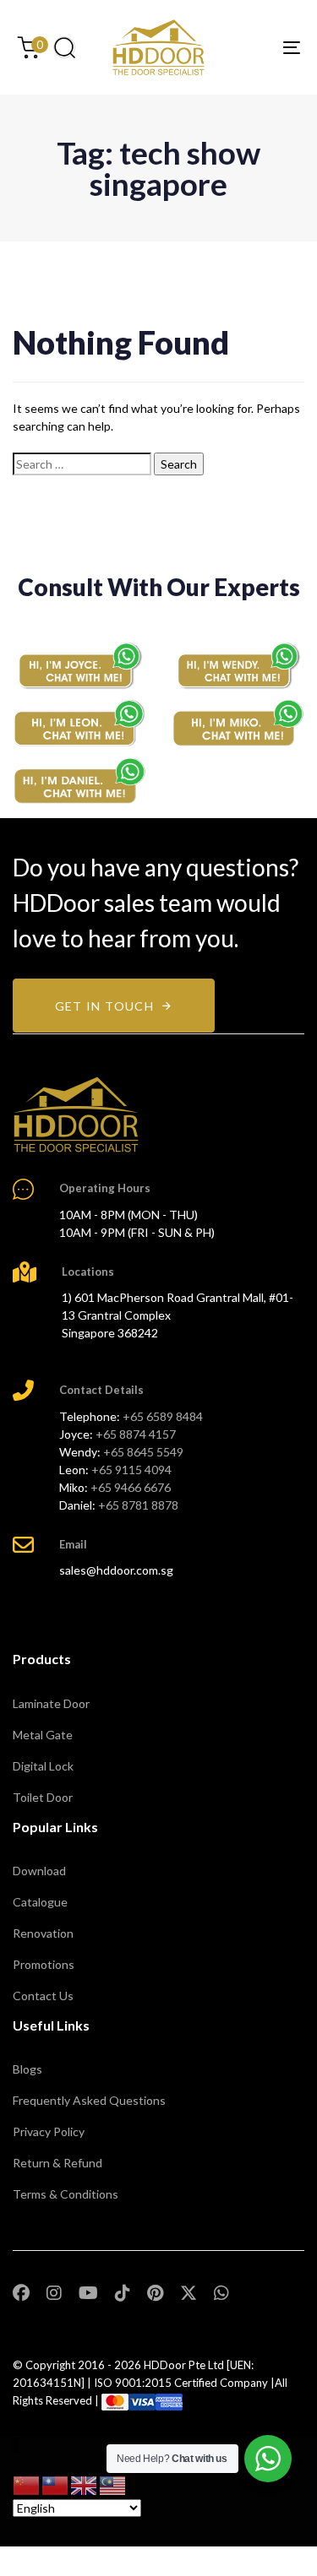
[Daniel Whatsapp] (79, 781)
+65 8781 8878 (138, 1505)
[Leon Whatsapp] (79, 724)
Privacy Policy (49, 2131)
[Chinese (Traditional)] (56, 2484)
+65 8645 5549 (143, 1452)
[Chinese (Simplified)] (27, 2484)
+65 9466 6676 (131, 1487)
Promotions (44, 1964)
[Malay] (113, 2484)
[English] (85, 2484)
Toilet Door (43, 1797)
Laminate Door (51, 1703)
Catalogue (40, 1902)
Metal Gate (43, 1735)
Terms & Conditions (66, 2194)
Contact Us (43, 1996)
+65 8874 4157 (136, 1434)
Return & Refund (57, 2163)
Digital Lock (43, 1766)
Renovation (43, 1933)
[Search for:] (82, 464)
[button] (64, 47)
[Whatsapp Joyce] (79, 665)
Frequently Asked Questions (89, 2100)
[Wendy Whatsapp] (238, 665)
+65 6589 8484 (163, 1416)
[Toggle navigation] (253, 47)
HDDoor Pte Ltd (184, 2365)
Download (39, 1871)
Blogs (27, 2069)
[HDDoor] (76, 1114)
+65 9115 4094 (131, 1470)
